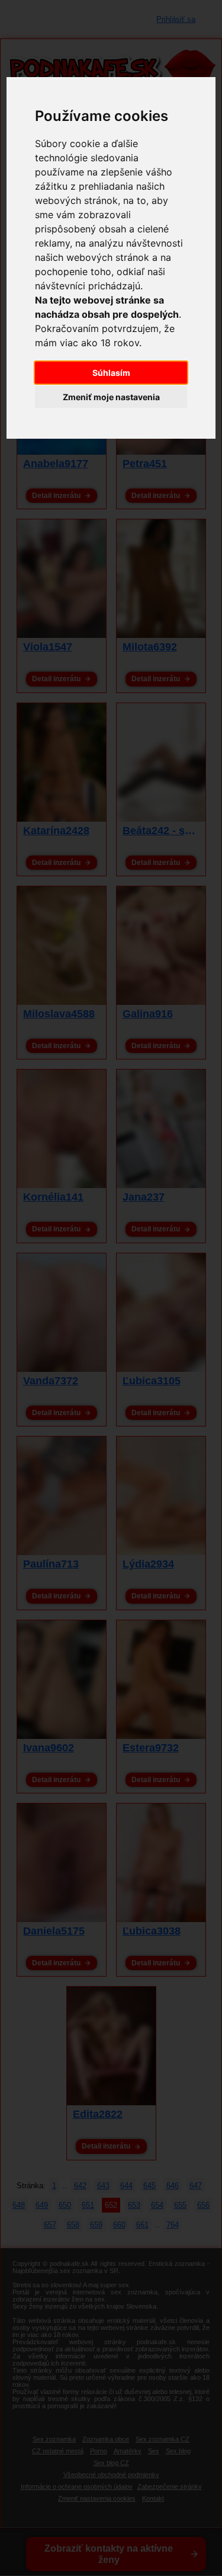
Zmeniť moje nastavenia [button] (111, 397)
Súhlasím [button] (111, 373)
